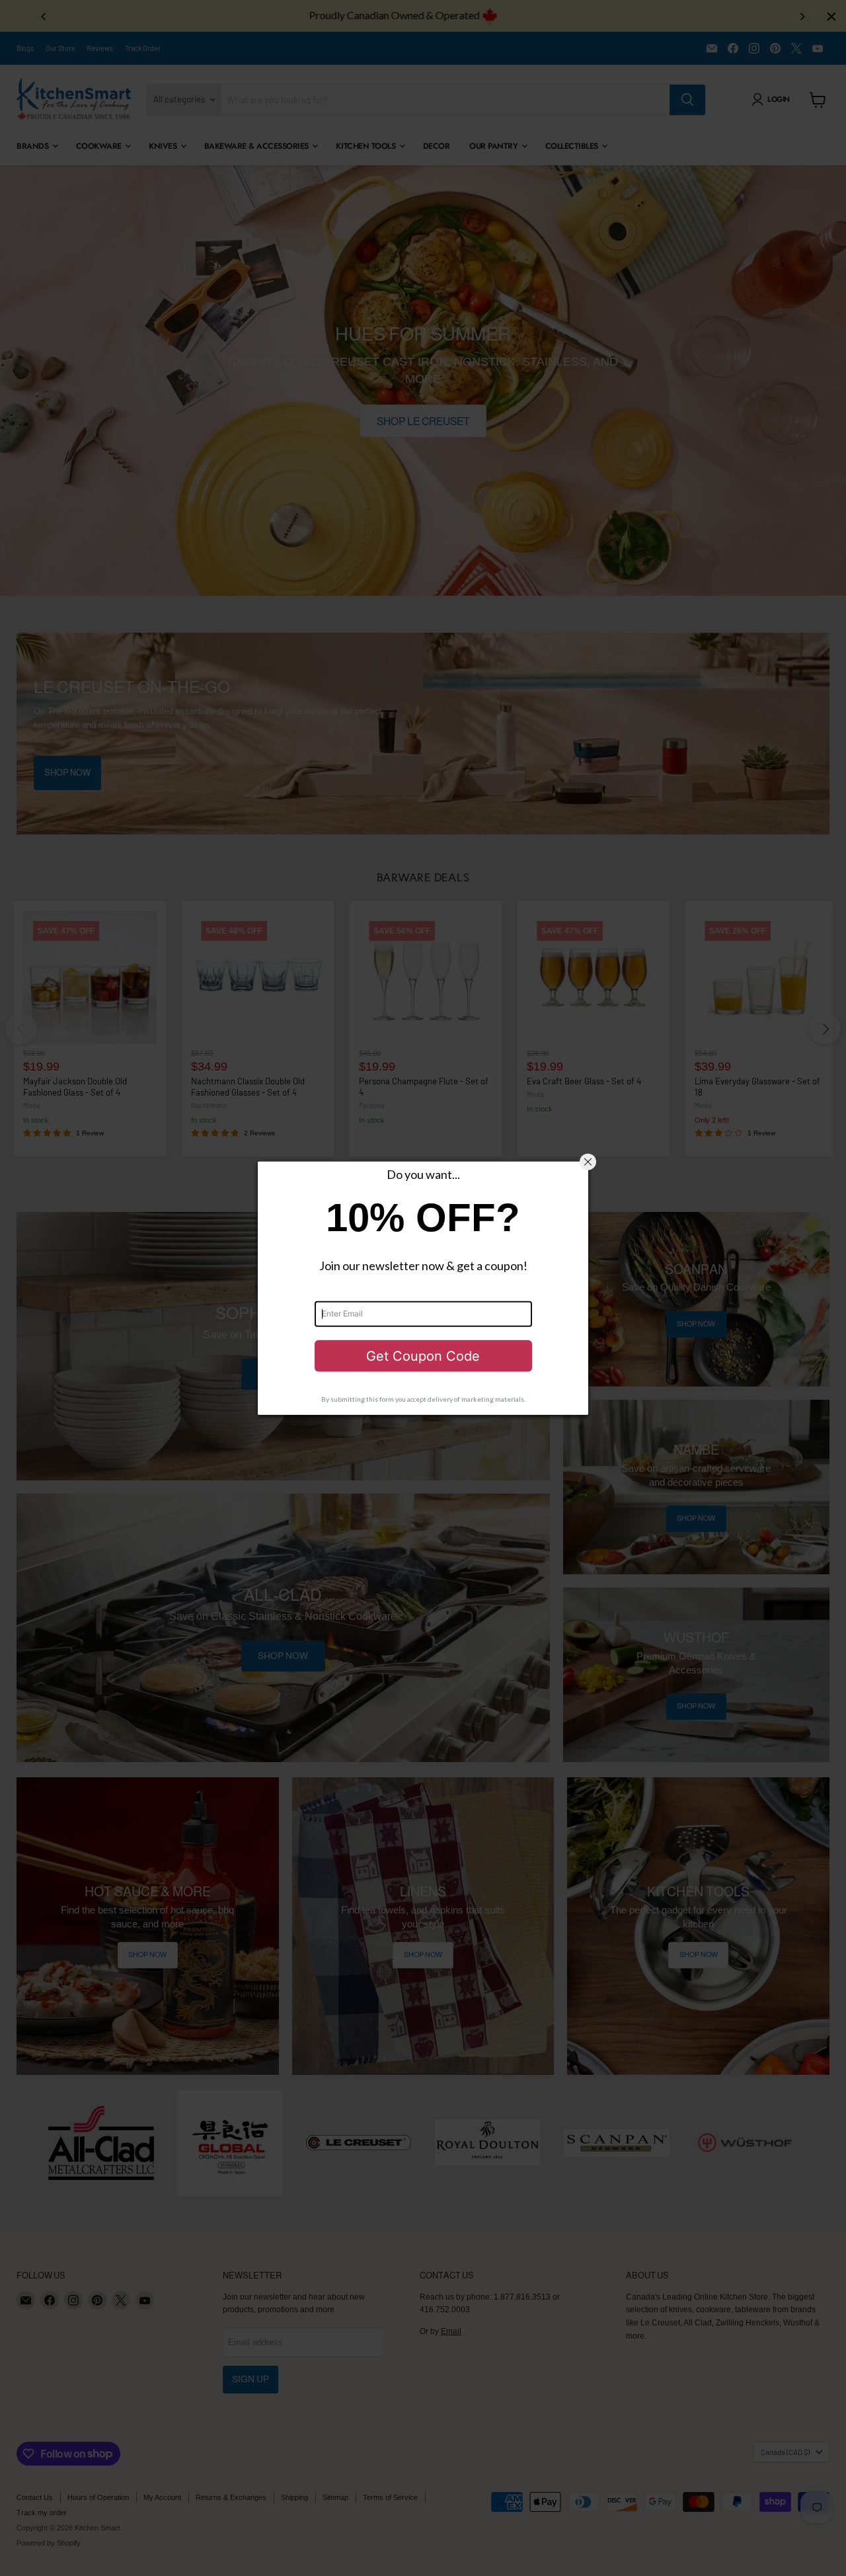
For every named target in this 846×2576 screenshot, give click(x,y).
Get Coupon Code (423, 1356)
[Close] (588, 1162)
